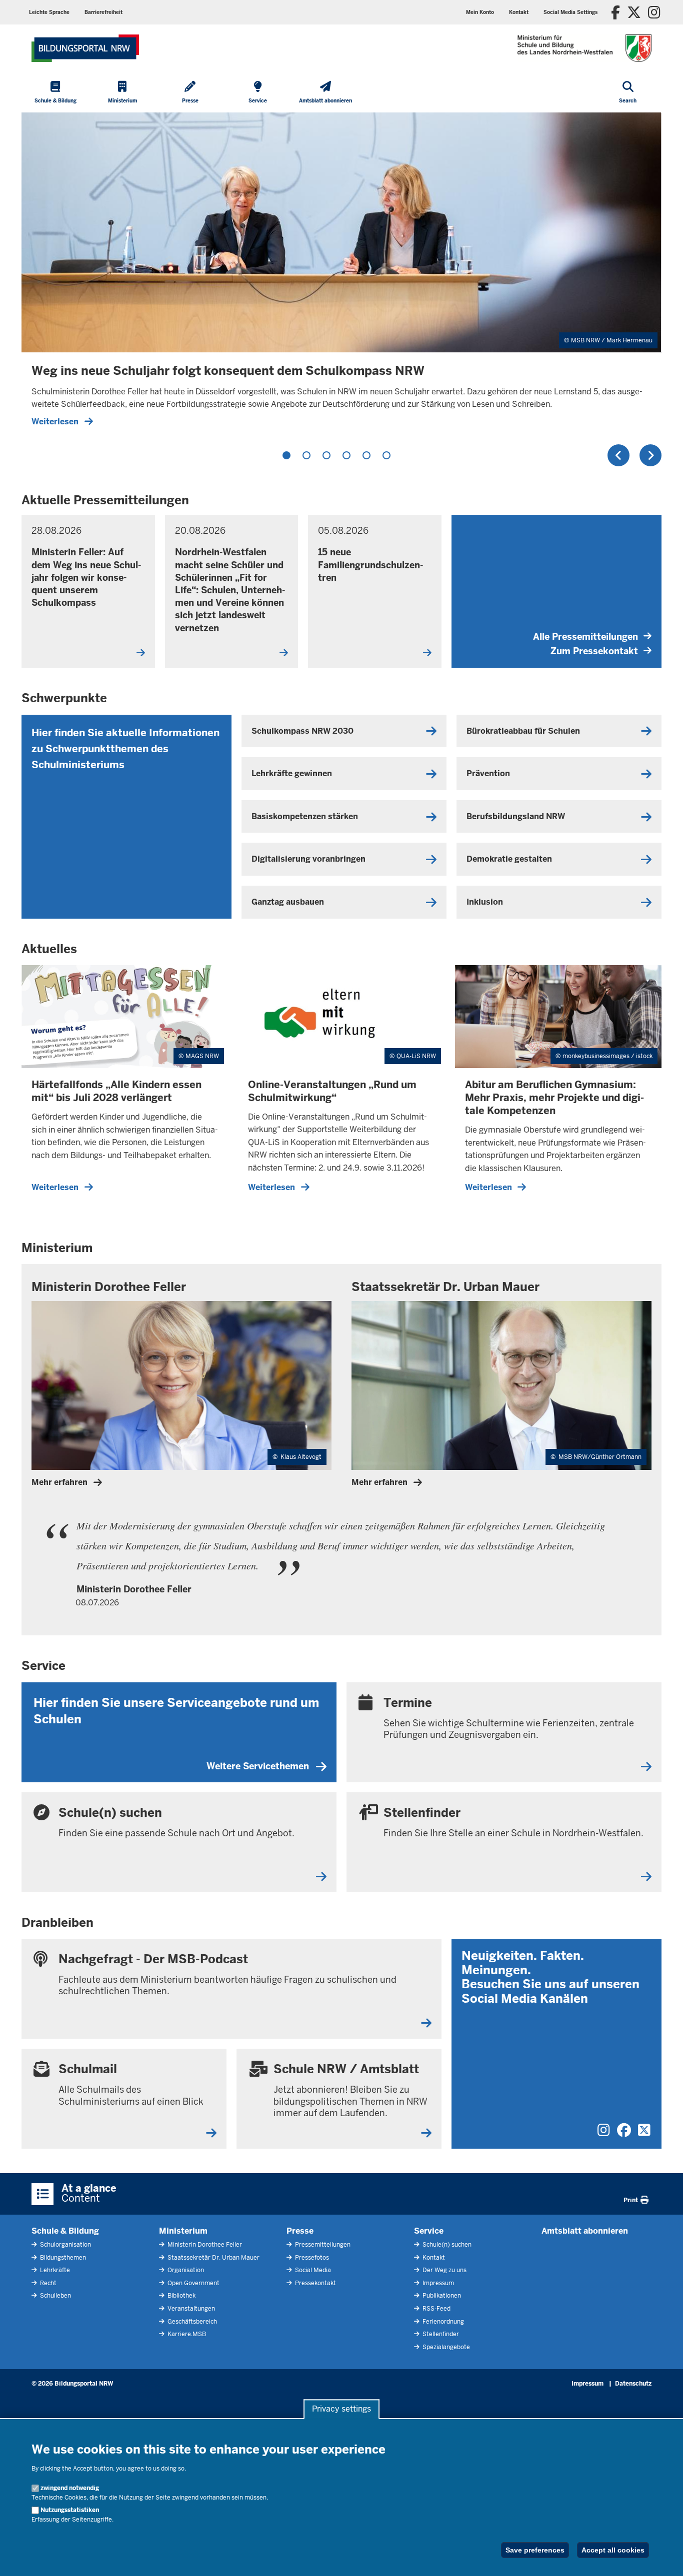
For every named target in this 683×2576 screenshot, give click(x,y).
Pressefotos (311, 2258)
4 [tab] (346, 455)
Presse (300, 2231)
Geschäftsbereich (191, 2322)
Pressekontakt (315, 2283)
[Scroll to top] (663, 2558)
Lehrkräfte (54, 2270)
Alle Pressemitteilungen (585, 637)
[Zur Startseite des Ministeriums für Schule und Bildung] (85, 48)
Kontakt (433, 2258)
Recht (47, 2283)
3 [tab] (326, 455)
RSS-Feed (436, 2309)
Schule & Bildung (65, 2231)
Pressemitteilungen (322, 2245)
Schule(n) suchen (446, 2245)
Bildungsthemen (62, 2258)
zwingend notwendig (70, 2488)
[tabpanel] (341, 274)
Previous (618, 455)
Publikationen (441, 2296)
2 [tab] (306, 455)
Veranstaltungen (190, 2309)
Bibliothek (181, 2296)
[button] (570, 12)
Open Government (193, 2283)
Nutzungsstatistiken (70, 2510)
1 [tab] (286, 455)
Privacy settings (341, 2409)
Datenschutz (633, 2384)
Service (429, 2231)
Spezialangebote (445, 2347)
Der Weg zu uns (444, 2270)
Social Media (312, 2270)
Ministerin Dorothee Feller (204, 2245)
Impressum (437, 2283)
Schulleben (55, 2296)
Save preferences (535, 2550)
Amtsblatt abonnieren (585, 2231)
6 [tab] (386, 455)
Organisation (185, 2270)
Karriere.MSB (186, 2334)
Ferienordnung (442, 2322)
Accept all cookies (613, 2550)
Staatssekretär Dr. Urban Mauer (213, 2258)
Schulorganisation (65, 2245)
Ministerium (183, 2231)
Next (650, 455)
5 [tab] (366, 455)
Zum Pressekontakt (594, 651)
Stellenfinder (440, 2334)
